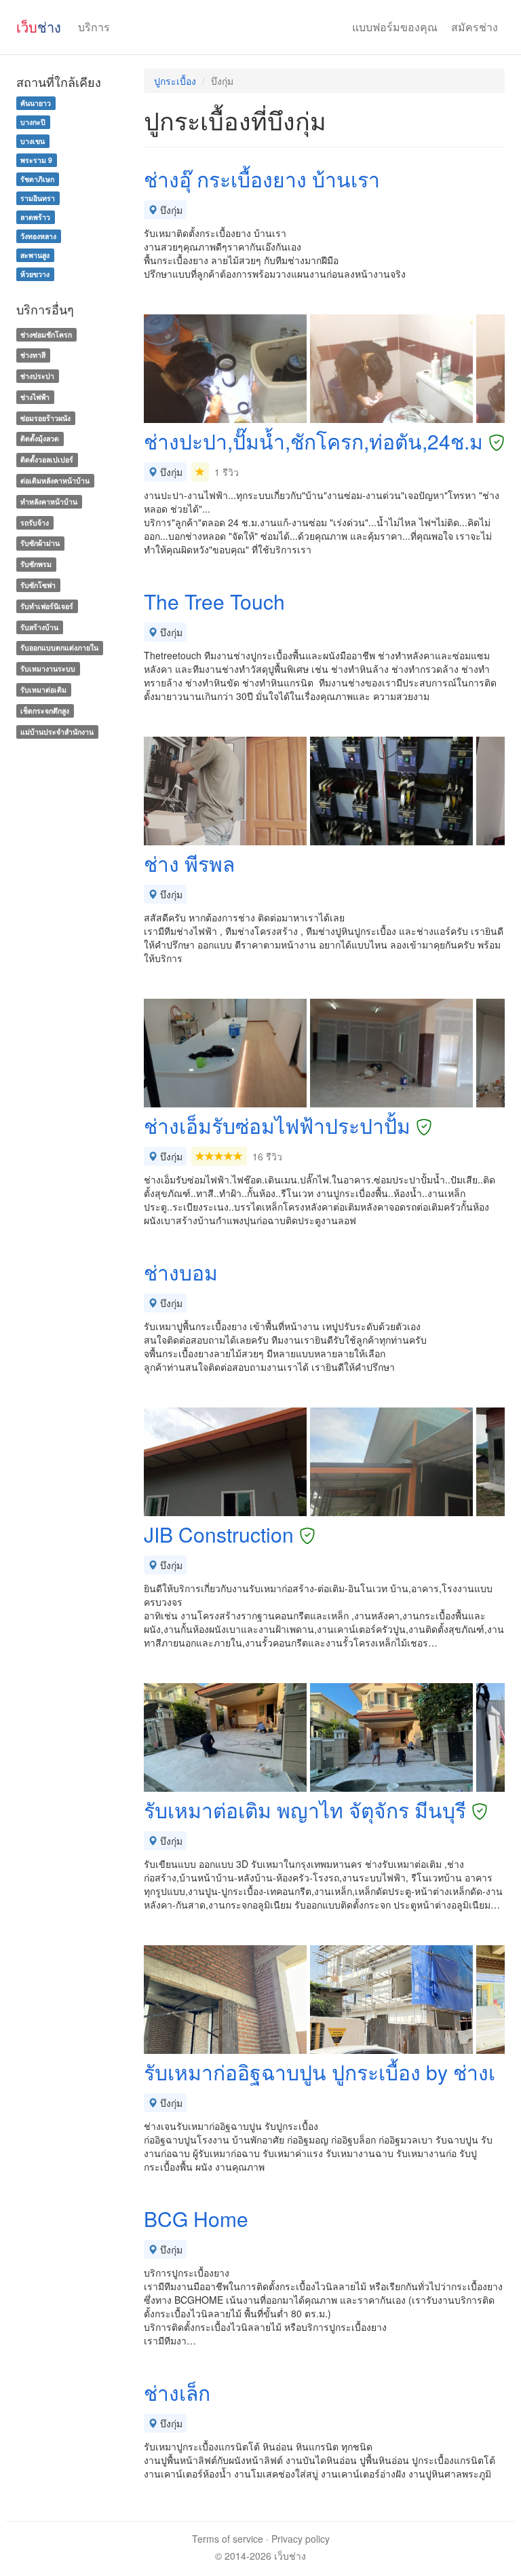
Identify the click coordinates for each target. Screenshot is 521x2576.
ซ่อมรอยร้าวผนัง (45, 418)
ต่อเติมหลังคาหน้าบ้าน (55, 480)
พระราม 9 (36, 160)
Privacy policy (301, 2539)
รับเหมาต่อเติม (43, 689)
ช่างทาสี (33, 355)
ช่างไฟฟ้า (35, 397)
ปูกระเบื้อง (175, 81)
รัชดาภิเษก (37, 179)
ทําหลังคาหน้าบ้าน (49, 501)
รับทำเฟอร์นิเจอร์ (47, 606)
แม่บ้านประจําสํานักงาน (57, 732)
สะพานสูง (35, 255)
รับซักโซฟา (38, 585)
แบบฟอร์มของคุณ (395, 27)
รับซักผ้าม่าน (40, 544)
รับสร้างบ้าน (39, 627)
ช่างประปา (37, 376)
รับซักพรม (36, 564)
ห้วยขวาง (35, 274)
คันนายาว (36, 103)
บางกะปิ (33, 122)
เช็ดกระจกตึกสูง (45, 711)
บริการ (94, 27)
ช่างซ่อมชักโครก (46, 334)
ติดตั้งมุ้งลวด (40, 439)
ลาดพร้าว (35, 217)
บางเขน (33, 141)
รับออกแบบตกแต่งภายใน (59, 648)
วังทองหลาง (38, 236)
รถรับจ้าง (35, 522)
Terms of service (228, 2539)
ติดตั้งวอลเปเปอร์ (47, 459)
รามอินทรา (38, 198)
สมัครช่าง (475, 27)
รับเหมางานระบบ (48, 668)
